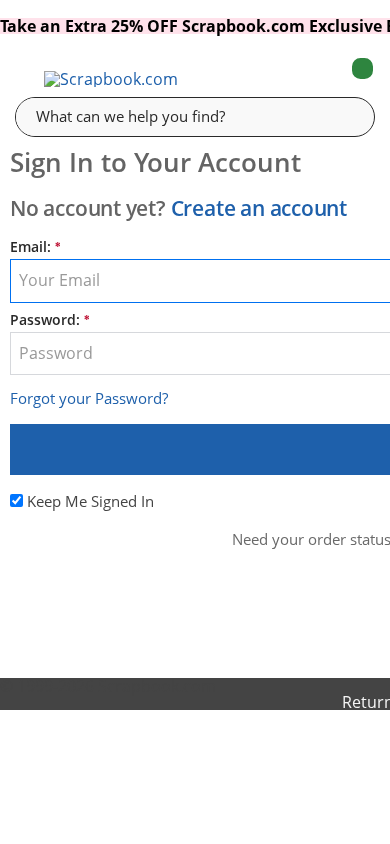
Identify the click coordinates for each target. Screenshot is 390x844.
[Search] (345, 116)
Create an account (259, 208)
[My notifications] (283, 79)
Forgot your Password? (89, 398)
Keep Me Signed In (90, 501)
